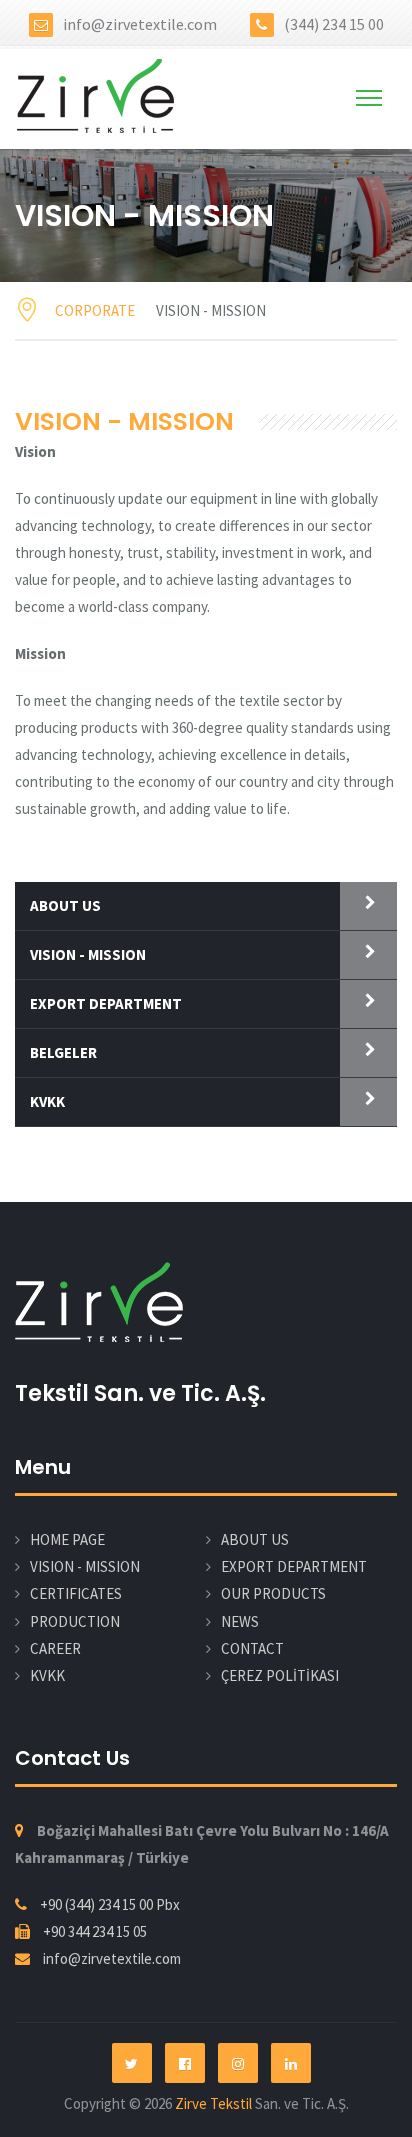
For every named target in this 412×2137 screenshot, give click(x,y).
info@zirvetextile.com (140, 24)
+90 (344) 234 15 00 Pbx (110, 1904)
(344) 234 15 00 (334, 24)
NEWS (240, 1621)
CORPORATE (95, 310)
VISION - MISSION (88, 954)
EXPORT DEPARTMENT (106, 1003)
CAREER (55, 1648)
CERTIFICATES (76, 1593)
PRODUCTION (75, 1621)
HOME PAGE (67, 1539)
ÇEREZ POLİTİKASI (280, 1675)
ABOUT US (65, 905)
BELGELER (63, 1052)
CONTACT (252, 1648)
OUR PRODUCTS (273, 1593)
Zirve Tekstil (215, 2103)
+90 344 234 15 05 (95, 1931)
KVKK (47, 1101)
